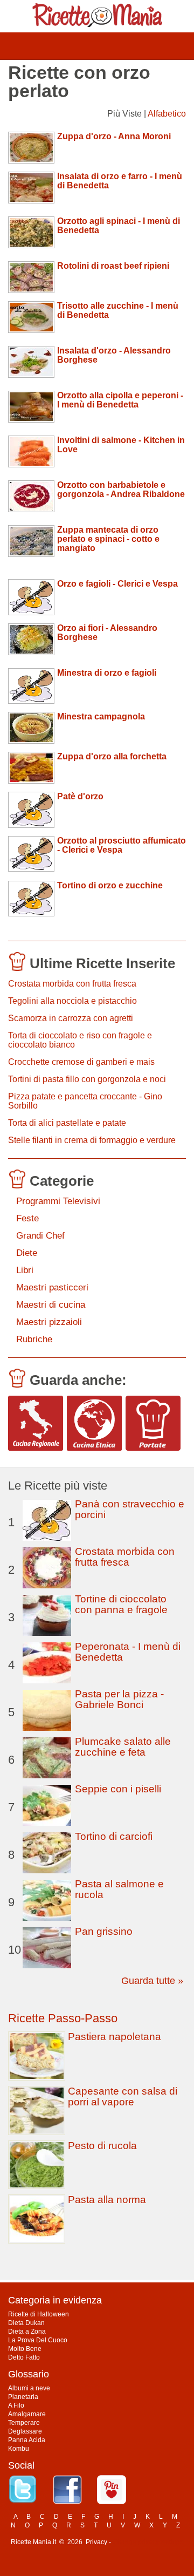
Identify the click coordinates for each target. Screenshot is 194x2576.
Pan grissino (104, 1931)
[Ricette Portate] (153, 1423)
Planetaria (23, 2397)
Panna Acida (27, 2440)
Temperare (24, 2423)
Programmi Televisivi (58, 1201)
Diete (27, 1253)
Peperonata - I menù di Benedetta (128, 1652)
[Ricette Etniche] (94, 1423)
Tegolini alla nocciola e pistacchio (72, 1001)
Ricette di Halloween (39, 2314)
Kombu (19, 2449)
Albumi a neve (29, 2388)
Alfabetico (167, 114)
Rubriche (34, 1339)
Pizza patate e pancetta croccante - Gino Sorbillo (85, 1101)
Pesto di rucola (102, 2146)
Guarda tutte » (152, 1981)
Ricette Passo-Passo (63, 2018)
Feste (27, 1218)
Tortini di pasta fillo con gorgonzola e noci (87, 1079)
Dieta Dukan (26, 2323)
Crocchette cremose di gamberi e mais (81, 1062)
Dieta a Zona (27, 2332)
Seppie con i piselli (118, 1789)
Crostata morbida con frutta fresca (72, 984)
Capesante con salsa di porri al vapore (123, 2096)
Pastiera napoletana (115, 2037)
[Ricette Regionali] (36, 1423)
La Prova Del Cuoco (38, 2340)
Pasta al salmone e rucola (119, 1889)
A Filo (16, 2405)
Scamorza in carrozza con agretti (71, 1018)
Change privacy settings (148, 2542)
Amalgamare (27, 2414)
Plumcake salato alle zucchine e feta (123, 1747)
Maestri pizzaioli (49, 1322)
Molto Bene (25, 2349)
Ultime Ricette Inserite (102, 963)
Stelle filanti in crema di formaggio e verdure (92, 1140)
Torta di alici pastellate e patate (67, 1123)
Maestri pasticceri (52, 1287)
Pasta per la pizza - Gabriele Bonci (119, 1699)
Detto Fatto (24, 2357)
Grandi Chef (40, 1236)
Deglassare (25, 2431)
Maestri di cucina (51, 1305)
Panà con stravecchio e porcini (130, 1509)
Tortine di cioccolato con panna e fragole (121, 1604)
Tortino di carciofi (114, 1836)
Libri (25, 1270)
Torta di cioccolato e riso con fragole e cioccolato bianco (80, 1040)
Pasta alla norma (107, 2200)
